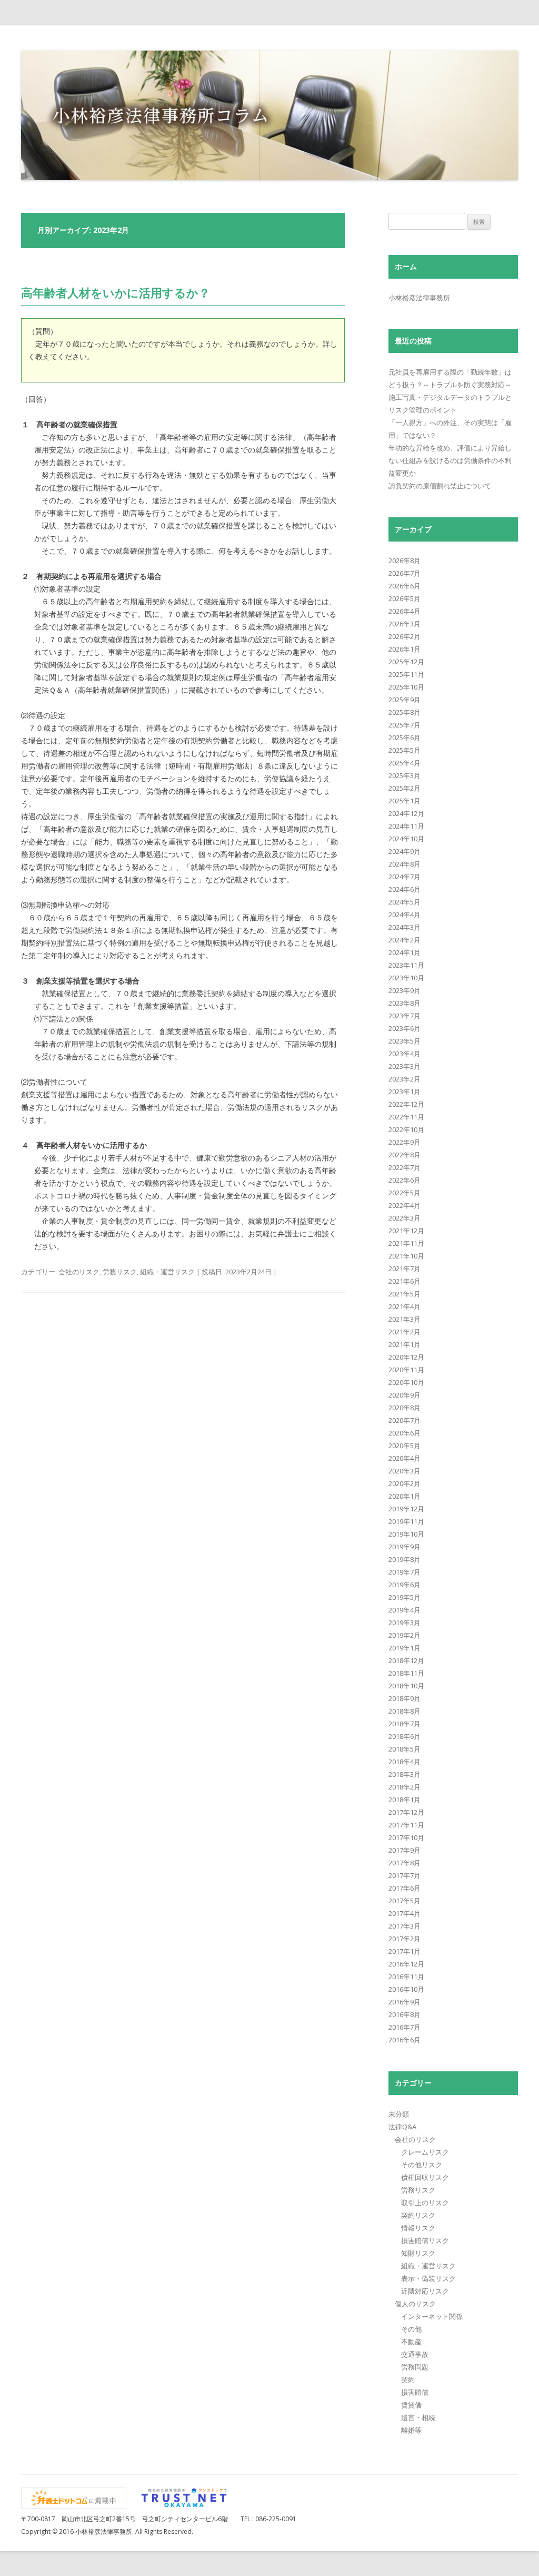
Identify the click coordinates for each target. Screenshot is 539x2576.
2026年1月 (405, 649)
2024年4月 (405, 915)
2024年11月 (406, 826)
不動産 (411, 2342)
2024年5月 (405, 902)
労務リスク (120, 1272)
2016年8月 (405, 2014)
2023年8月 (405, 1003)
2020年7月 (405, 1420)
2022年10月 (406, 1129)
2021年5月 (405, 1294)
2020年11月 (406, 1370)
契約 (408, 2380)
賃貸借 (411, 2405)
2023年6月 (405, 1028)
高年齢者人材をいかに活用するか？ (116, 292)
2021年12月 (406, 1231)
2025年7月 (405, 725)
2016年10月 (406, 1989)
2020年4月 (405, 1458)
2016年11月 (406, 1977)
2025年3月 (405, 775)
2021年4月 (405, 1306)
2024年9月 (405, 851)
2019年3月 (405, 1623)
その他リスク (422, 2165)
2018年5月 (405, 1749)
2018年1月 (405, 1800)
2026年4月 (405, 611)
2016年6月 (405, 2040)
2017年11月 (406, 1825)
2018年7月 (405, 1724)
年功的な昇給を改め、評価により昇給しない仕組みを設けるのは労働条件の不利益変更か (450, 460)
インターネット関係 (432, 2316)
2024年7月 (405, 877)
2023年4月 (405, 1054)
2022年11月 (406, 1117)
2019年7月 (405, 1572)
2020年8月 (405, 1408)
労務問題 (415, 2367)
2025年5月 (405, 750)
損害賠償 (415, 2392)
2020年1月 (405, 1496)
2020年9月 (405, 1395)
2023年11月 (406, 965)
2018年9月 (405, 1698)
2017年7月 (405, 1875)
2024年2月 (405, 940)
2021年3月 (405, 1319)
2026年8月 (405, 561)
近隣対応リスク (425, 2291)
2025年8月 (405, 712)
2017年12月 (406, 1812)
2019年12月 (406, 1509)
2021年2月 (405, 1332)
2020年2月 (405, 1483)
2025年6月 (405, 738)
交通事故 (415, 2354)
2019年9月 (405, 1547)
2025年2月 (405, 788)
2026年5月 (405, 598)
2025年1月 (405, 801)
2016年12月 (406, 1964)
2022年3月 (405, 1218)
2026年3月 (405, 624)
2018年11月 (406, 1673)
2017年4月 (405, 1913)
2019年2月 (405, 1635)
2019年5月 (405, 1597)
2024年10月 (406, 839)
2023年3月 (405, 1066)
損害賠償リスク (425, 2240)
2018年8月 (405, 1711)
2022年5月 (405, 1193)
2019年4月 (405, 1610)
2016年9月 (405, 2002)
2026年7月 (405, 573)
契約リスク (418, 2215)
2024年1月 (405, 952)
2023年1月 (405, 1092)
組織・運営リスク (167, 1272)
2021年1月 (405, 1344)
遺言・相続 (418, 2417)
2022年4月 (405, 1205)
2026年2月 (405, 636)
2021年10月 (406, 1256)
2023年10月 (406, 978)
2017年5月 (405, 1901)
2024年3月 (405, 927)
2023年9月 (405, 990)
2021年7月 (405, 1269)
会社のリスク (79, 1272)
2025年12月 (406, 662)
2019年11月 (406, 1521)
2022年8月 (405, 1155)
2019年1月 (405, 1648)
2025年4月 (405, 763)
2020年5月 (405, 1446)
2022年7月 (405, 1167)
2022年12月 (406, 1104)
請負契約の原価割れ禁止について (440, 486)
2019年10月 (406, 1534)
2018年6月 (405, 1736)
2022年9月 (405, 1142)
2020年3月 (405, 1471)
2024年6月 (405, 889)
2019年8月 (405, 1559)
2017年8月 (405, 1863)
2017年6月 (405, 1888)
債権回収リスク (425, 2177)
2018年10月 (406, 1686)
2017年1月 (405, 1951)
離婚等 (411, 2430)
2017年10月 (406, 1837)
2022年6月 (405, 1180)
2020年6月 (405, 1433)
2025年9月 (405, 700)
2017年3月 (405, 1926)
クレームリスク (425, 2152)
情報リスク (418, 2228)
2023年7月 (405, 1016)
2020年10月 (406, 1382)
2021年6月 (405, 1281)
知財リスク (418, 2253)
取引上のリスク (425, 2203)
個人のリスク (415, 2304)
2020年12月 (406, 1357)
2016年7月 (405, 2027)
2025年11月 (406, 674)
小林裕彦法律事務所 (419, 298)
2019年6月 (405, 1585)
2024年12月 (406, 813)
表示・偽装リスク (428, 2278)
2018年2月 (405, 1787)
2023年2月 (405, 1079)
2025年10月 (406, 687)
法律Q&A (402, 2127)
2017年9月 (405, 1850)
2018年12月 (406, 1660)
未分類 (399, 2114)
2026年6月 (405, 586)
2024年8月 (405, 864)
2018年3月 (405, 1774)
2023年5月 (405, 1041)
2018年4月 (405, 1762)
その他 (411, 2329)
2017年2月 (405, 1939)
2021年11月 (406, 1243)
